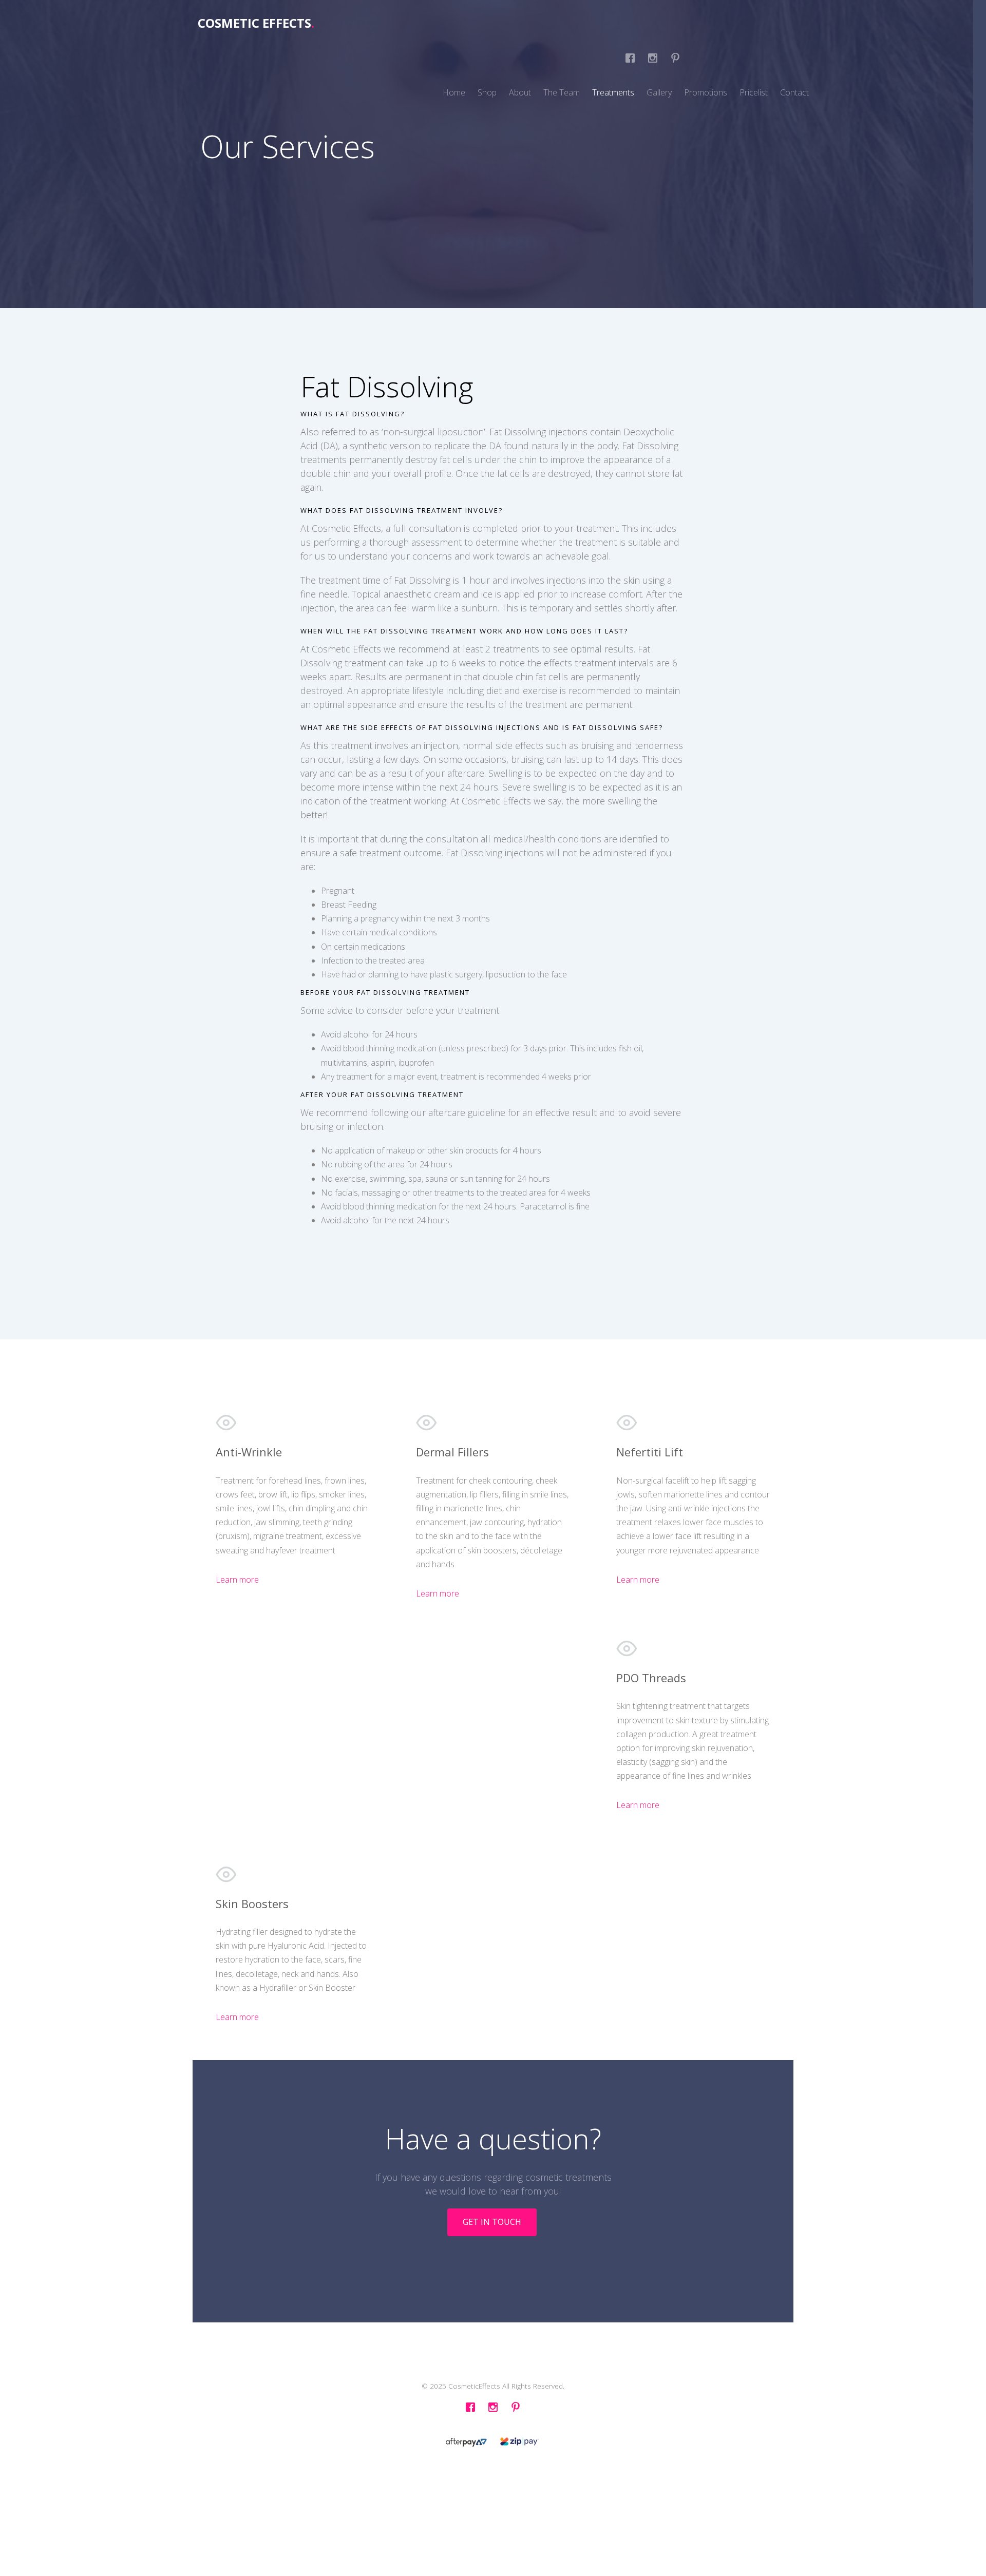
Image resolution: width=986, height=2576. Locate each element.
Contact (794, 92)
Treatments (613, 92)
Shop (487, 92)
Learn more (237, 1580)
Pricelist (754, 92)
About (520, 92)
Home (454, 92)
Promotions (706, 92)
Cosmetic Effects (256, 23)
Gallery (659, 92)
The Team (562, 92)
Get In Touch (492, 2222)
